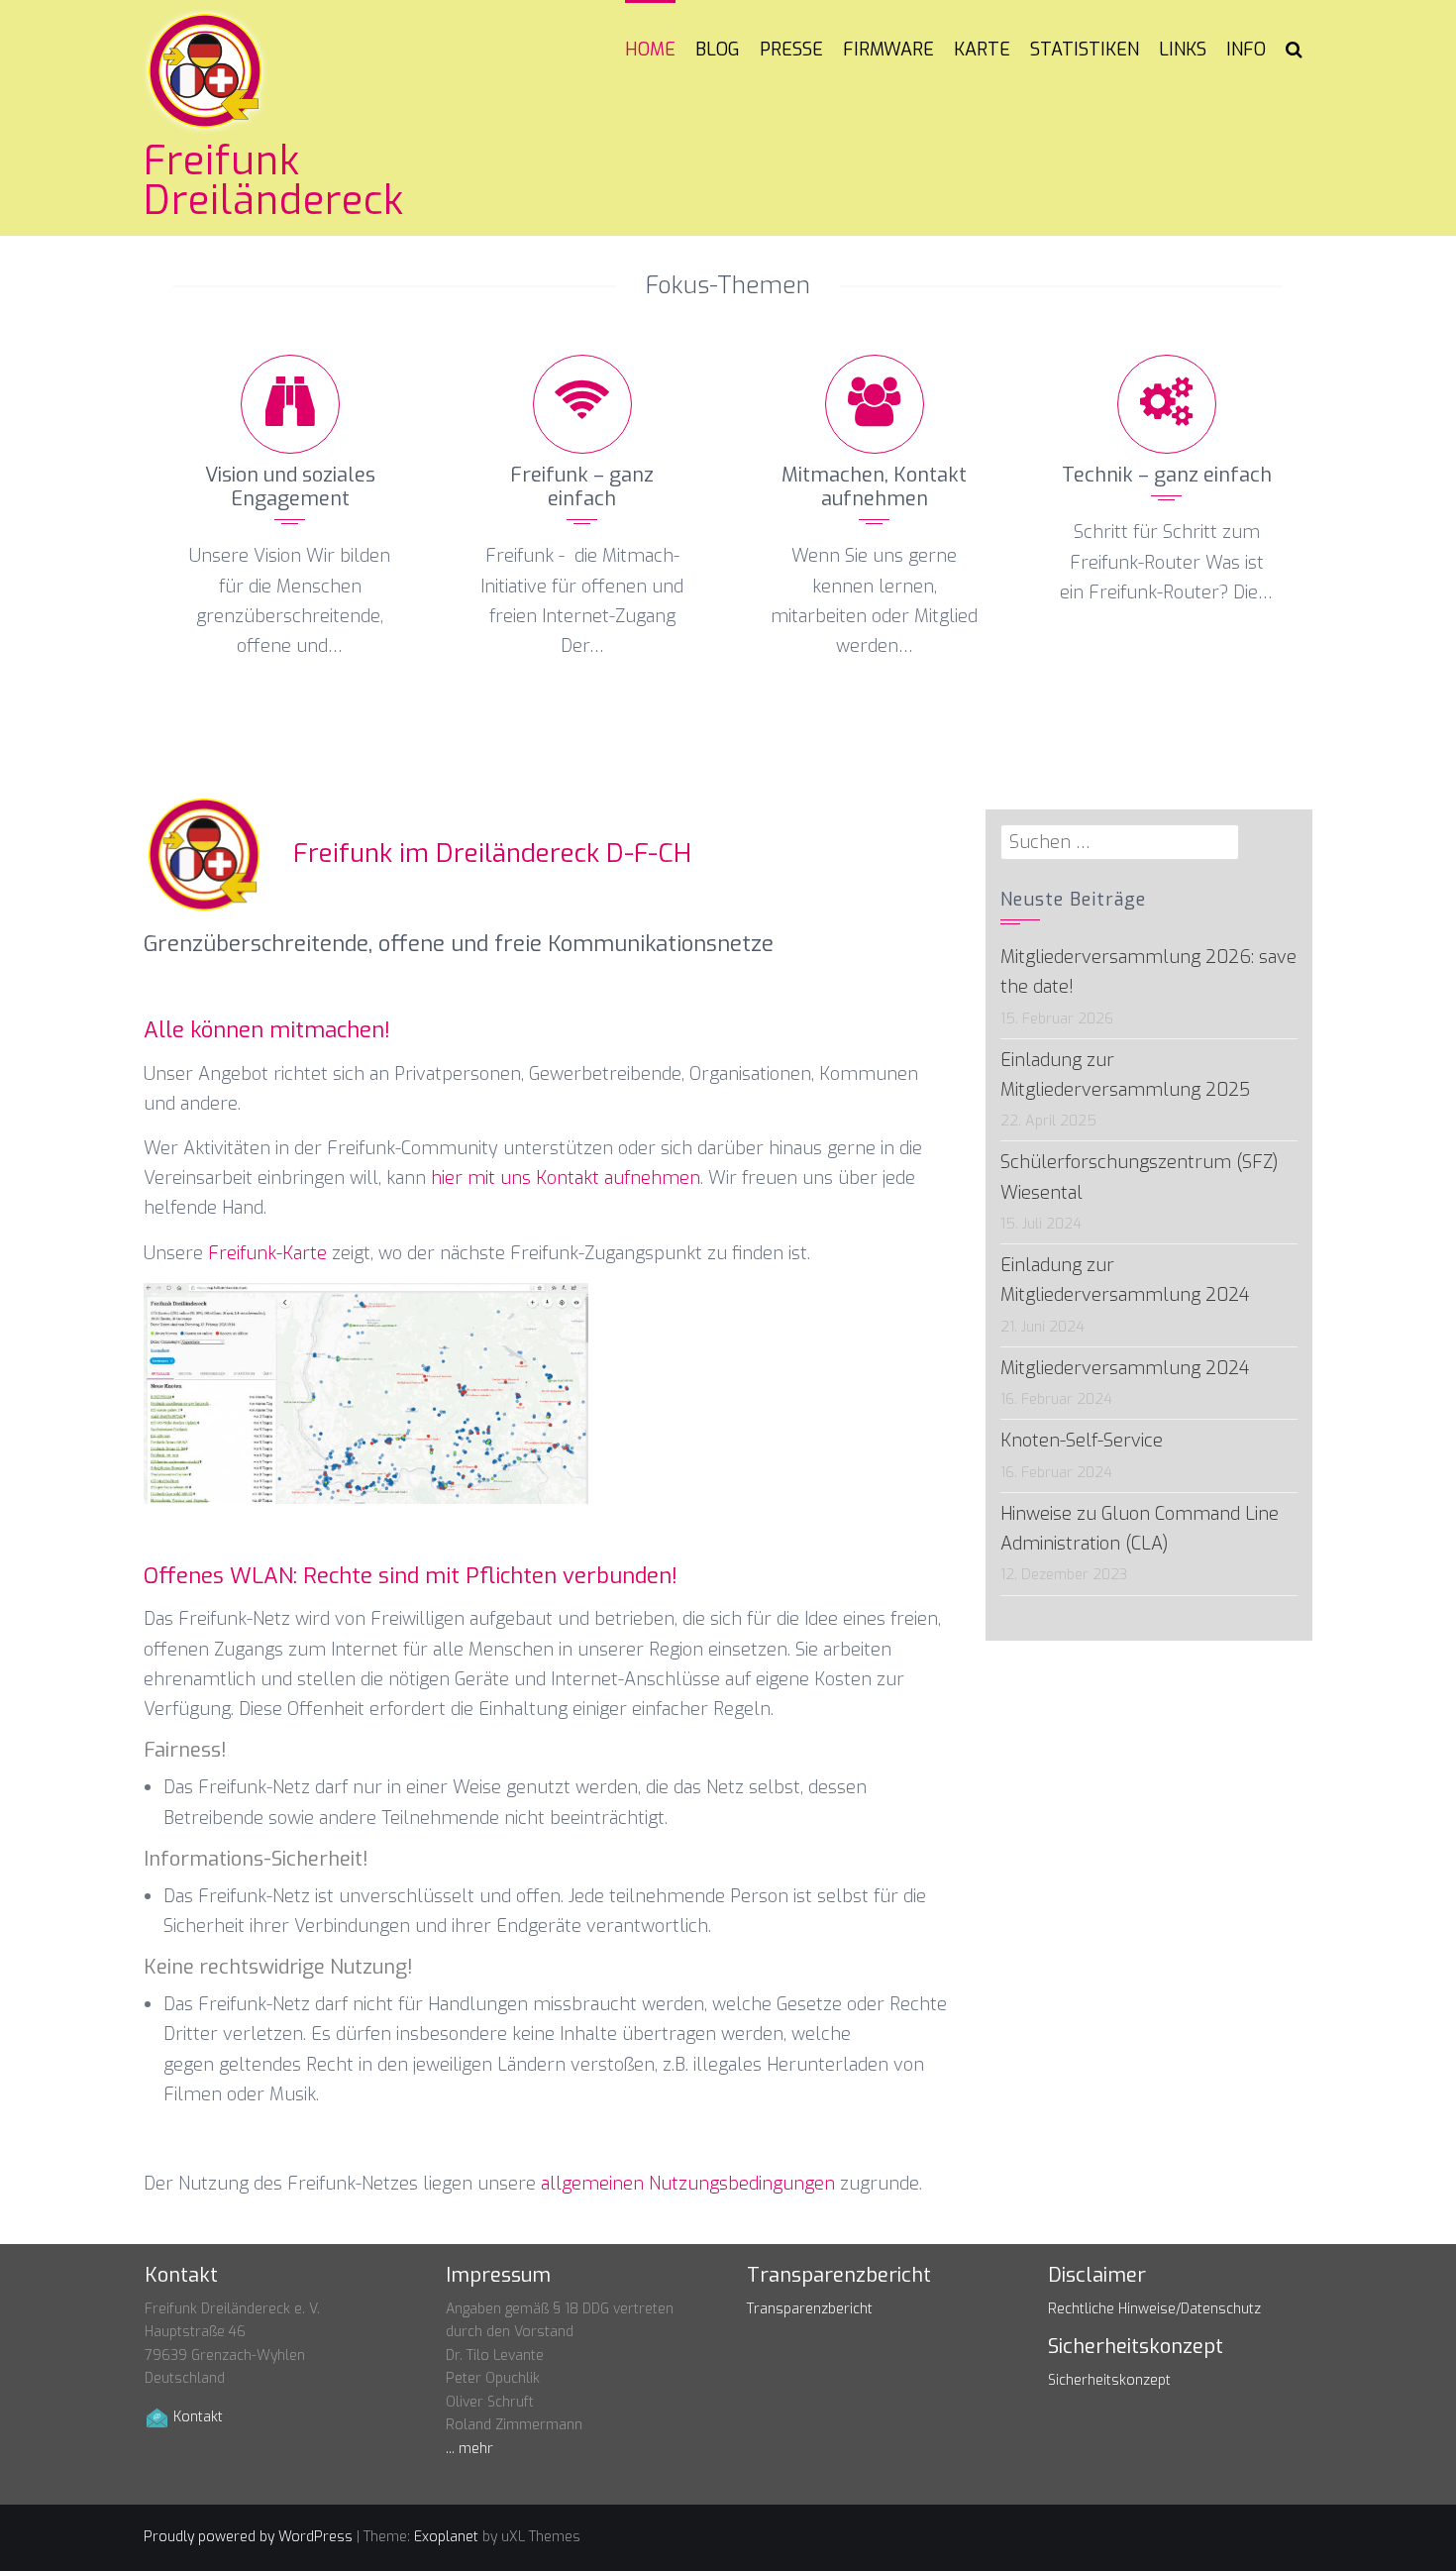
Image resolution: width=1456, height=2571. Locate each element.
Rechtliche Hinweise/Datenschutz (1154, 2309)
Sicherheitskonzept (1109, 2380)
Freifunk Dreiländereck (274, 181)
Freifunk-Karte (267, 1253)
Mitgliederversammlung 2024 (1125, 1368)
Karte (982, 50)
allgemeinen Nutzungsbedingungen (688, 2184)
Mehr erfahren (290, 691)
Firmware (888, 50)
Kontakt (198, 2417)
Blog (718, 50)
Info (1246, 50)
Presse (791, 50)
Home (650, 50)
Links (1183, 50)
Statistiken (1085, 50)
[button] (1294, 50)
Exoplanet (446, 2537)
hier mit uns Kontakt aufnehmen (566, 1178)
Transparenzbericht (810, 2309)
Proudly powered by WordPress (248, 2537)
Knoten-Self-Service (1082, 1441)
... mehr (469, 2449)
